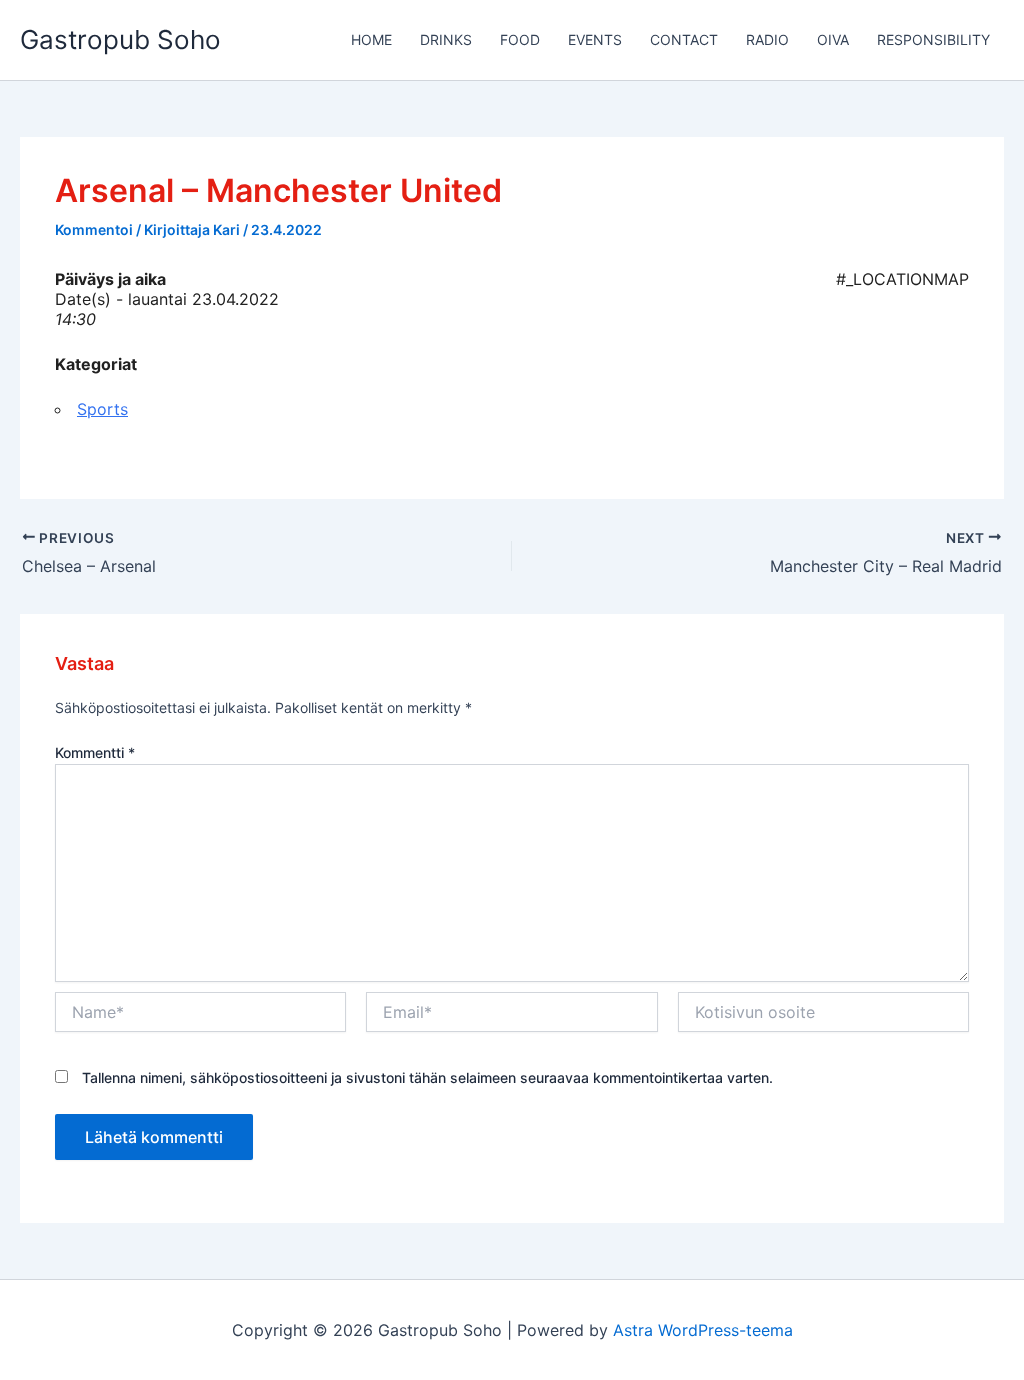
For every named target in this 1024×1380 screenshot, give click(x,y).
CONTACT (684, 39)
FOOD (520, 39)
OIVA (833, 39)
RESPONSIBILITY (933, 39)
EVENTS (595, 39)
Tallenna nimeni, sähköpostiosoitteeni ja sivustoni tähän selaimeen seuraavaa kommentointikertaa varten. (427, 1077)
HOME (371, 39)
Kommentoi (94, 229)
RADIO (767, 39)
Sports (102, 409)
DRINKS (446, 39)
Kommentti (95, 752)
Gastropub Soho (120, 39)
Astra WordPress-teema (703, 1330)
